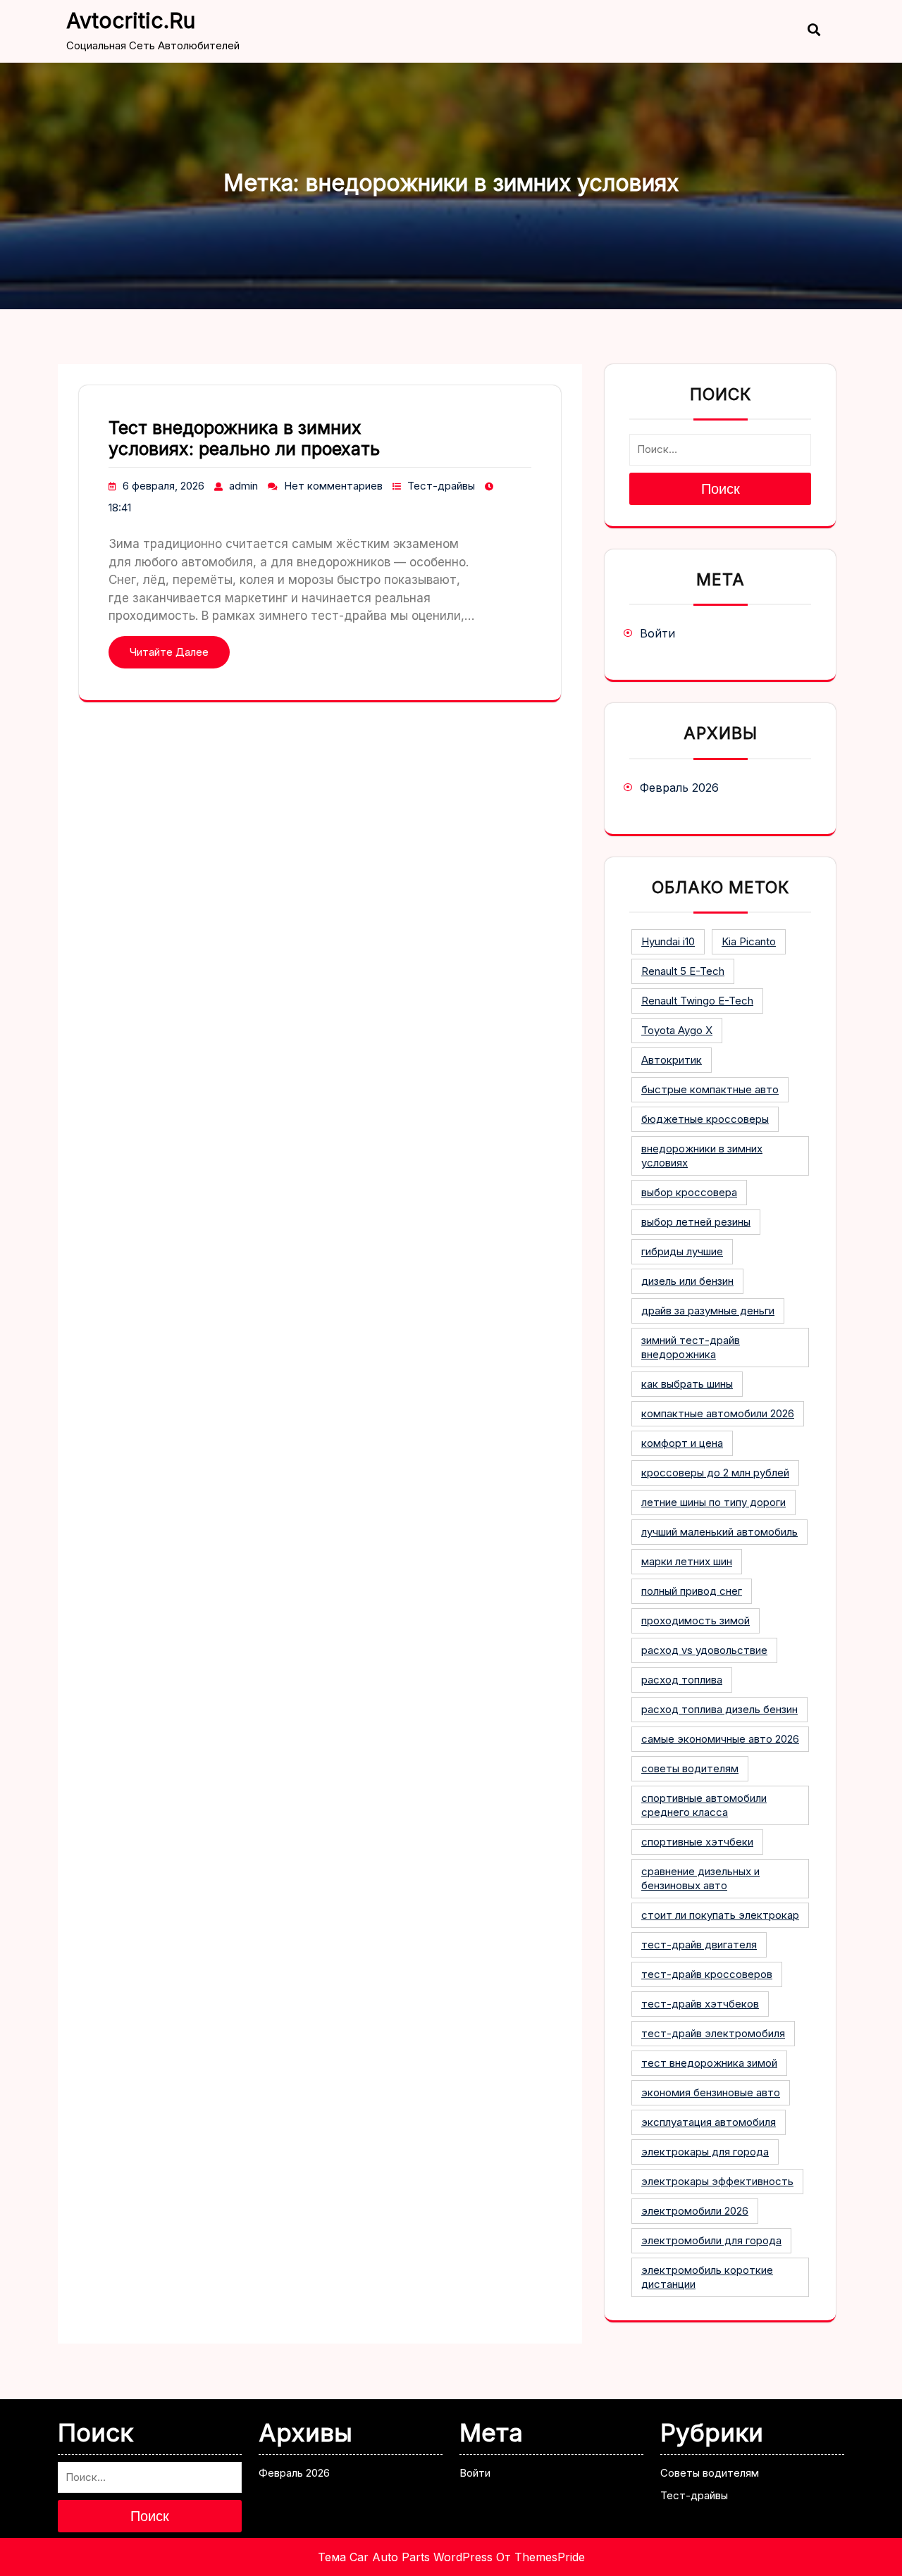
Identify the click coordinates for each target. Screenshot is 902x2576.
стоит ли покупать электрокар (720, 1915)
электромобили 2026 (695, 2211)
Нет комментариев (333, 486)
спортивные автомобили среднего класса (704, 1805)
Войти (657, 633)
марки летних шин (687, 1561)
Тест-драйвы (441, 486)
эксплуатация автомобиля (709, 2122)
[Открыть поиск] (807, 31)
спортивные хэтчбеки (697, 1842)
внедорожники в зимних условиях (702, 1156)
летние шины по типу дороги (713, 1502)
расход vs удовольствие (704, 1650)
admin (243, 486)
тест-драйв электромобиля (713, 2033)
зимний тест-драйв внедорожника (691, 1347)
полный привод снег (692, 1591)
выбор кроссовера (689, 1192)
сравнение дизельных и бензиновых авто (700, 1878)
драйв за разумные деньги (708, 1311)
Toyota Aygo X (677, 1030)
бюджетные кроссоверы (705, 1119)
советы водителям (690, 1768)
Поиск (721, 489)
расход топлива (682, 1680)
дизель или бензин (687, 1281)
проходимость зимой (696, 1620)
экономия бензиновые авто (711, 2092)
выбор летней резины (696, 1222)
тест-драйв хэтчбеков (700, 2004)
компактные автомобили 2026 (718, 1413)
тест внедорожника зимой (709, 2063)
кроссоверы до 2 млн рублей (715, 1473)
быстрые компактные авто (710, 1089)
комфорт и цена (682, 1443)
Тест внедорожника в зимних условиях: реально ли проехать (244, 438)
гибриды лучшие (682, 1251)
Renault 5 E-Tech (683, 971)
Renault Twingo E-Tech (697, 1001)
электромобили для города (711, 2240)
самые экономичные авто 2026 (720, 1739)
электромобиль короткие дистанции (707, 2277)
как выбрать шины (687, 1384)
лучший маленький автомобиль (719, 1532)
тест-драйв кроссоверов (707, 1974)
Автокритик (672, 1060)
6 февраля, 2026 (163, 486)
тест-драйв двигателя (699, 1945)
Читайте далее (169, 652)
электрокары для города (705, 2152)
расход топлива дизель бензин (719, 1709)
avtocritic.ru (131, 20)
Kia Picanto (749, 941)
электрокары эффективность (717, 2181)
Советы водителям (710, 2473)
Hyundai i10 (668, 941)
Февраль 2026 (679, 788)
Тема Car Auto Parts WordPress (405, 2557)
